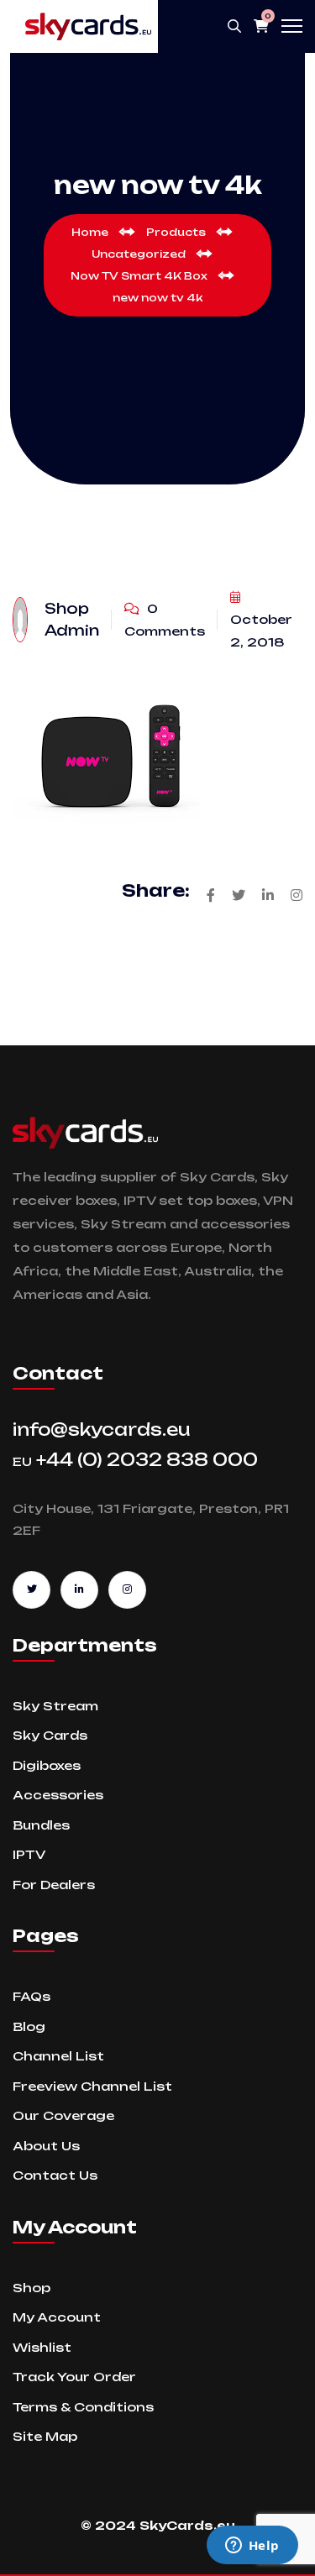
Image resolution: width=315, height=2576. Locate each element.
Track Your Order (74, 2377)
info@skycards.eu (102, 1429)
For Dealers (54, 1885)
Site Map (45, 2436)
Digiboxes (47, 1765)
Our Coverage (63, 2115)
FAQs (31, 1996)
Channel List (58, 2056)
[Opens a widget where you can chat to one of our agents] (252, 2547)
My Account (57, 2317)
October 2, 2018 (261, 631)
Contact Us (55, 2175)
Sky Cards (50, 1735)
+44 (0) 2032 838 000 (135, 1460)
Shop (31, 2288)
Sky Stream (55, 1706)
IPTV (29, 1854)
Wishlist (42, 2347)
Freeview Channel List (92, 2086)
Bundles (41, 1825)
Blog (29, 2026)
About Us (46, 2146)
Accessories (58, 1795)
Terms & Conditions (83, 2407)
